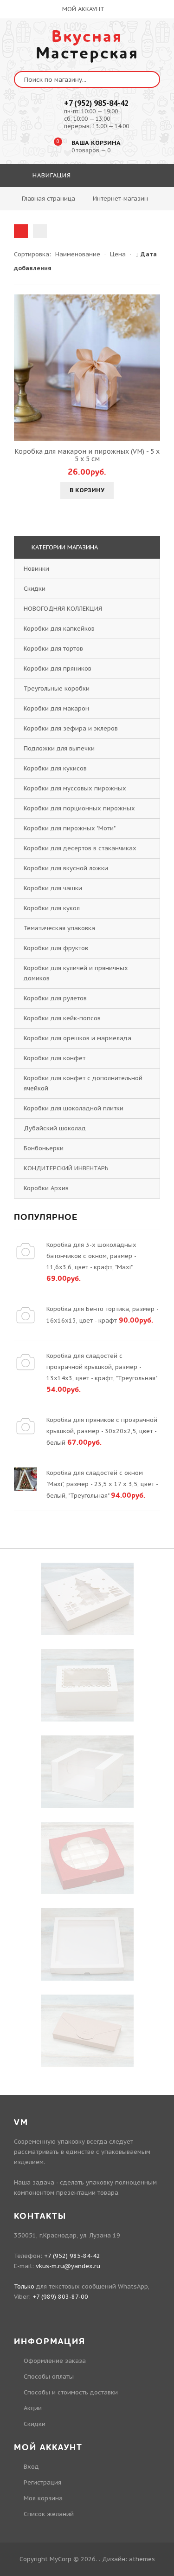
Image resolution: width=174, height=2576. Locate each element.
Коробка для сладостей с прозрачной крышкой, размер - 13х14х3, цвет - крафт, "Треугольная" (102, 1367)
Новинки (36, 569)
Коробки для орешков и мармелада (77, 1038)
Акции (33, 2408)
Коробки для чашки (53, 888)
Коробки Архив (46, 1188)
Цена (118, 254)
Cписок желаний (49, 2514)
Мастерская (87, 45)
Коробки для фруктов (56, 948)
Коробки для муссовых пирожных (75, 788)
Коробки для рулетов (55, 998)
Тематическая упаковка (59, 928)
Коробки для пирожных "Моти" (69, 828)
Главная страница (48, 199)
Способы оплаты (49, 2377)
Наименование (78, 254)
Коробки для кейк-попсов (62, 1018)
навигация (51, 175)
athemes (142, 2559)
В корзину (87, 490)
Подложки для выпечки (59, 748)
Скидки (35, 589)
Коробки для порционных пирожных (79, 808)
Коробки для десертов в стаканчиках (80, 848)
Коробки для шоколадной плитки (74, 1108)
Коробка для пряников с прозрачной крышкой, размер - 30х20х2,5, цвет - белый (102, 1431)
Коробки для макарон (56, 708)
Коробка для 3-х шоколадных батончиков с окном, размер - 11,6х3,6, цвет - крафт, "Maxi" (91, 1256)
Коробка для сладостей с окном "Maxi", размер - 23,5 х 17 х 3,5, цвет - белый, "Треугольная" (102, 1484)
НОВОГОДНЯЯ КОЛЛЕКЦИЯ (63, 609)
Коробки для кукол (52, 908)
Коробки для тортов (53, 649)
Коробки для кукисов (55, 768)
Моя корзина (43, 2498)
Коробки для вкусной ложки (66, 868)
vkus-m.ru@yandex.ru (68, 2266)
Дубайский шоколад (55, 1128)
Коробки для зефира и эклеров (71, 728)
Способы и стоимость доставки (71, 2392)
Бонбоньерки (44, 1148)
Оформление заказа (55, 2361)
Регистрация (42, 2482)
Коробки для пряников (58, 668)
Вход (31, 2467)
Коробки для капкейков (59, 629)
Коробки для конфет (55, 1058)
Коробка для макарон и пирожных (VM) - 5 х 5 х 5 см (87, 455)
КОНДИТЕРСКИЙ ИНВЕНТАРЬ (66, 1168)
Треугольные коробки (57, 688)
